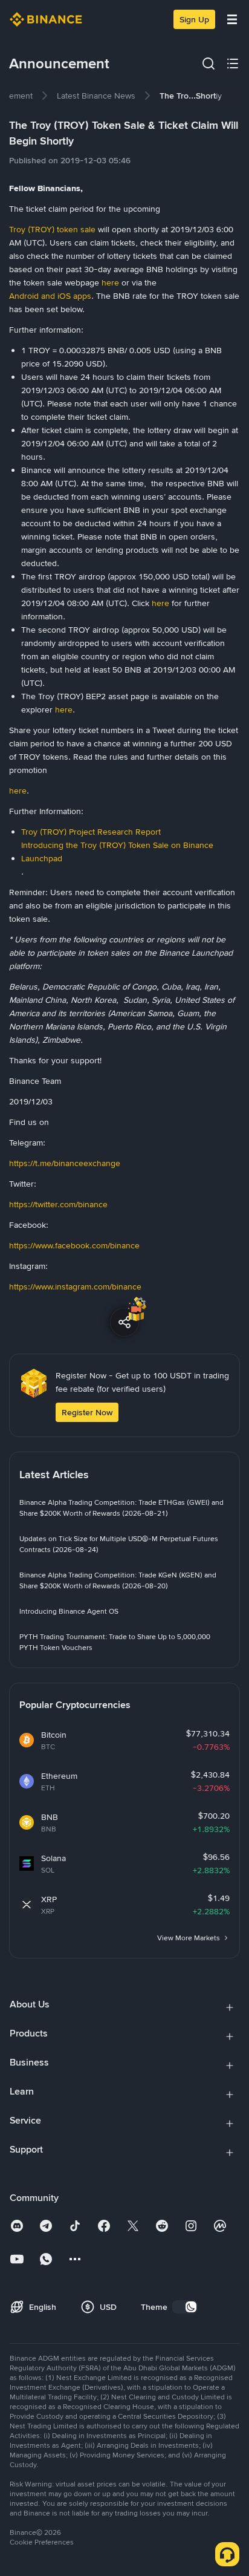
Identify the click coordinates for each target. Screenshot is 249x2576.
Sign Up (194, 19)
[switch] (185, 2307)
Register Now (87, 1412)
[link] (96, 96)
